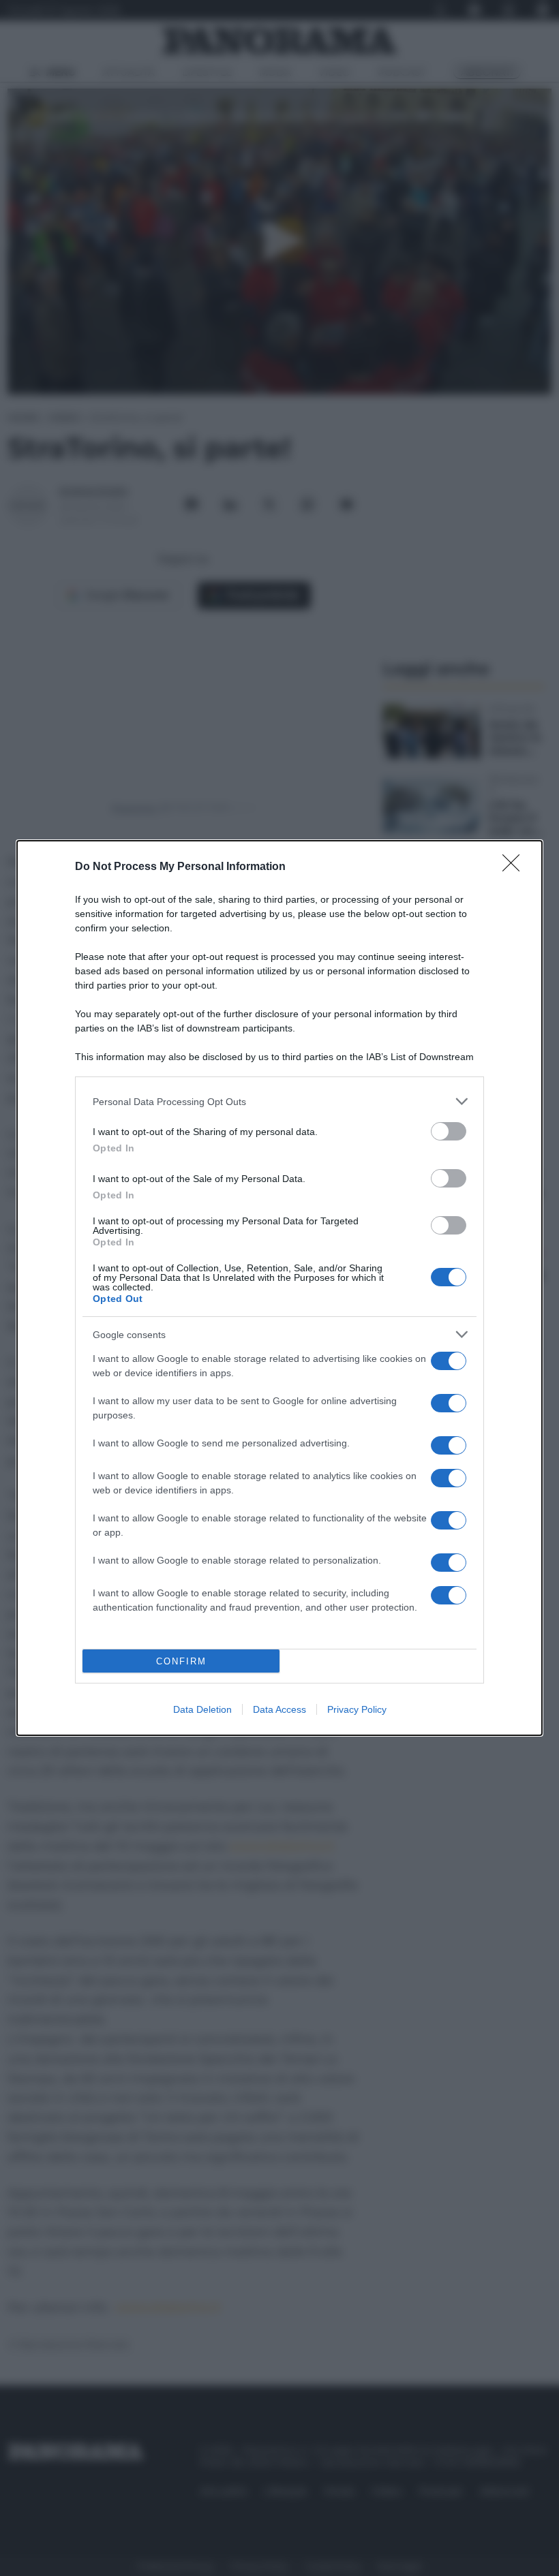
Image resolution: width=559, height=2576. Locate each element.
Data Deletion (202, 1709)
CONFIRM (181, 1661)
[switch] (449, 1131)
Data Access (279, 1709)
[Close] (515, 867)
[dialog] (279, 1288)
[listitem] (279, 1101)
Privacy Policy (357, 1709)
